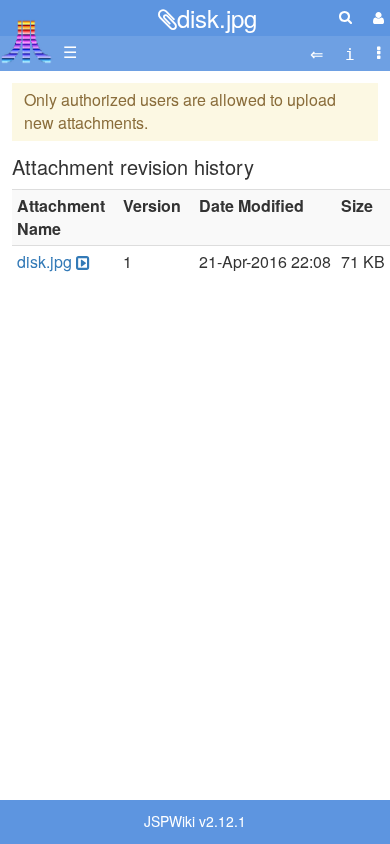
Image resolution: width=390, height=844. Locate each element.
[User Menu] (376, 17)
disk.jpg (217, 17)
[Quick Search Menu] (345, 16)
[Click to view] (81, 262)
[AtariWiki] (26, 35)
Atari (26, 41)
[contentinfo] (350, 52)
